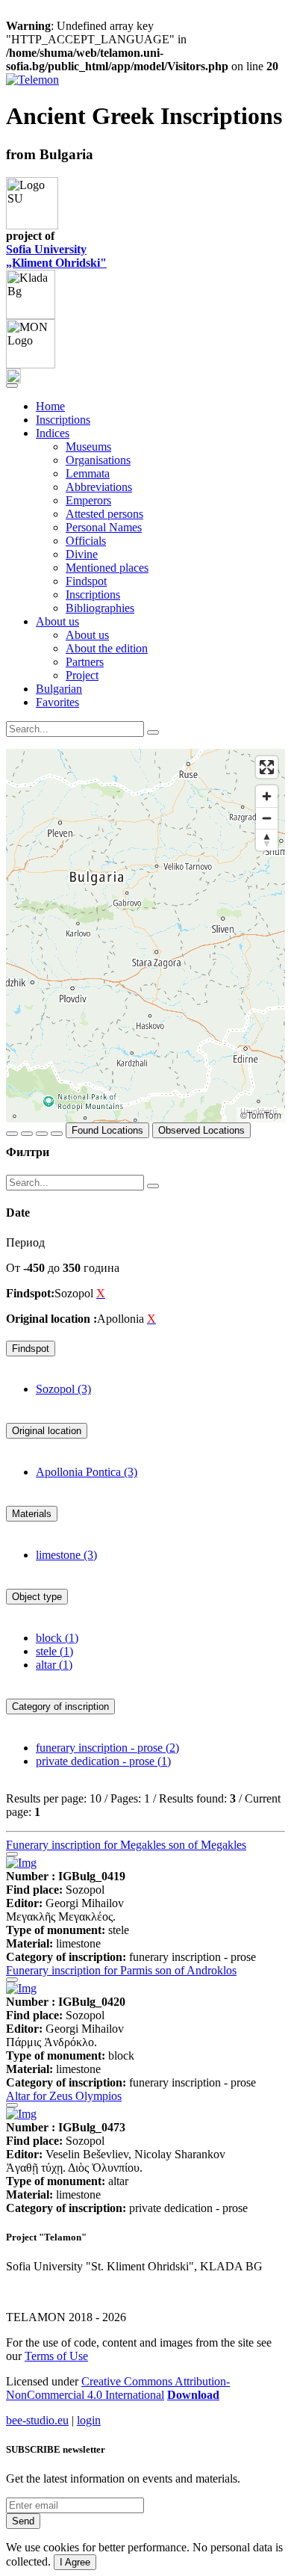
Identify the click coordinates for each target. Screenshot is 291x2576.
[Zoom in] (267, 796)
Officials (86, 541)
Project (82, 675)
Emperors (88, 500)
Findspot (86, 581)
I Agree (75, 2562)
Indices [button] (53, 433)
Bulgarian (59, 689)
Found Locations (107, 1130)
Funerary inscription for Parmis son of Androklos (121, 1970)
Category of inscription (60, 1706)
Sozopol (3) (63, 1389)
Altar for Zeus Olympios (64, 2096)
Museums (88, 447)
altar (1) (54, 1665)
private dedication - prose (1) (103, 1761)
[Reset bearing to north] (267, 840)
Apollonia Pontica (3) (87, 1472)
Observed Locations (201, 1130)
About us (87, 635)
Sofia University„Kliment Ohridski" (56, 256)
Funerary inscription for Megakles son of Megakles (126, 1845)
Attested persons (104, 514)
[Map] (145, 936)
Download (193, 2395)
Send (23, 2521)
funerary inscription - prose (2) (107, 1748)
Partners (85, 662)
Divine (82, 554)
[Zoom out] (267, 818)
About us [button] (57, 621)
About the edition (107, 648)
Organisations (98, 460)
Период (25, 1242)
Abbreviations (99, 487)
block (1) (57, 1638)
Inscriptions (63, 420)
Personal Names (104, 527)
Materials (32, 1514)
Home (50, 406)
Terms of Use (56, 2356)
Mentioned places (107, 568)
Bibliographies (100, 608)
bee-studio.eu (37, 2420)
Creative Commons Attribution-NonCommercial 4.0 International (118, 2388)
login (89, 2420)
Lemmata (88, 473)
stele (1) (54, 1651)
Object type (37, 1597)
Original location (47, 1431)
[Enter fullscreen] (267, 767)
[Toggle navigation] (12, 386)
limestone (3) (66, 1555)
